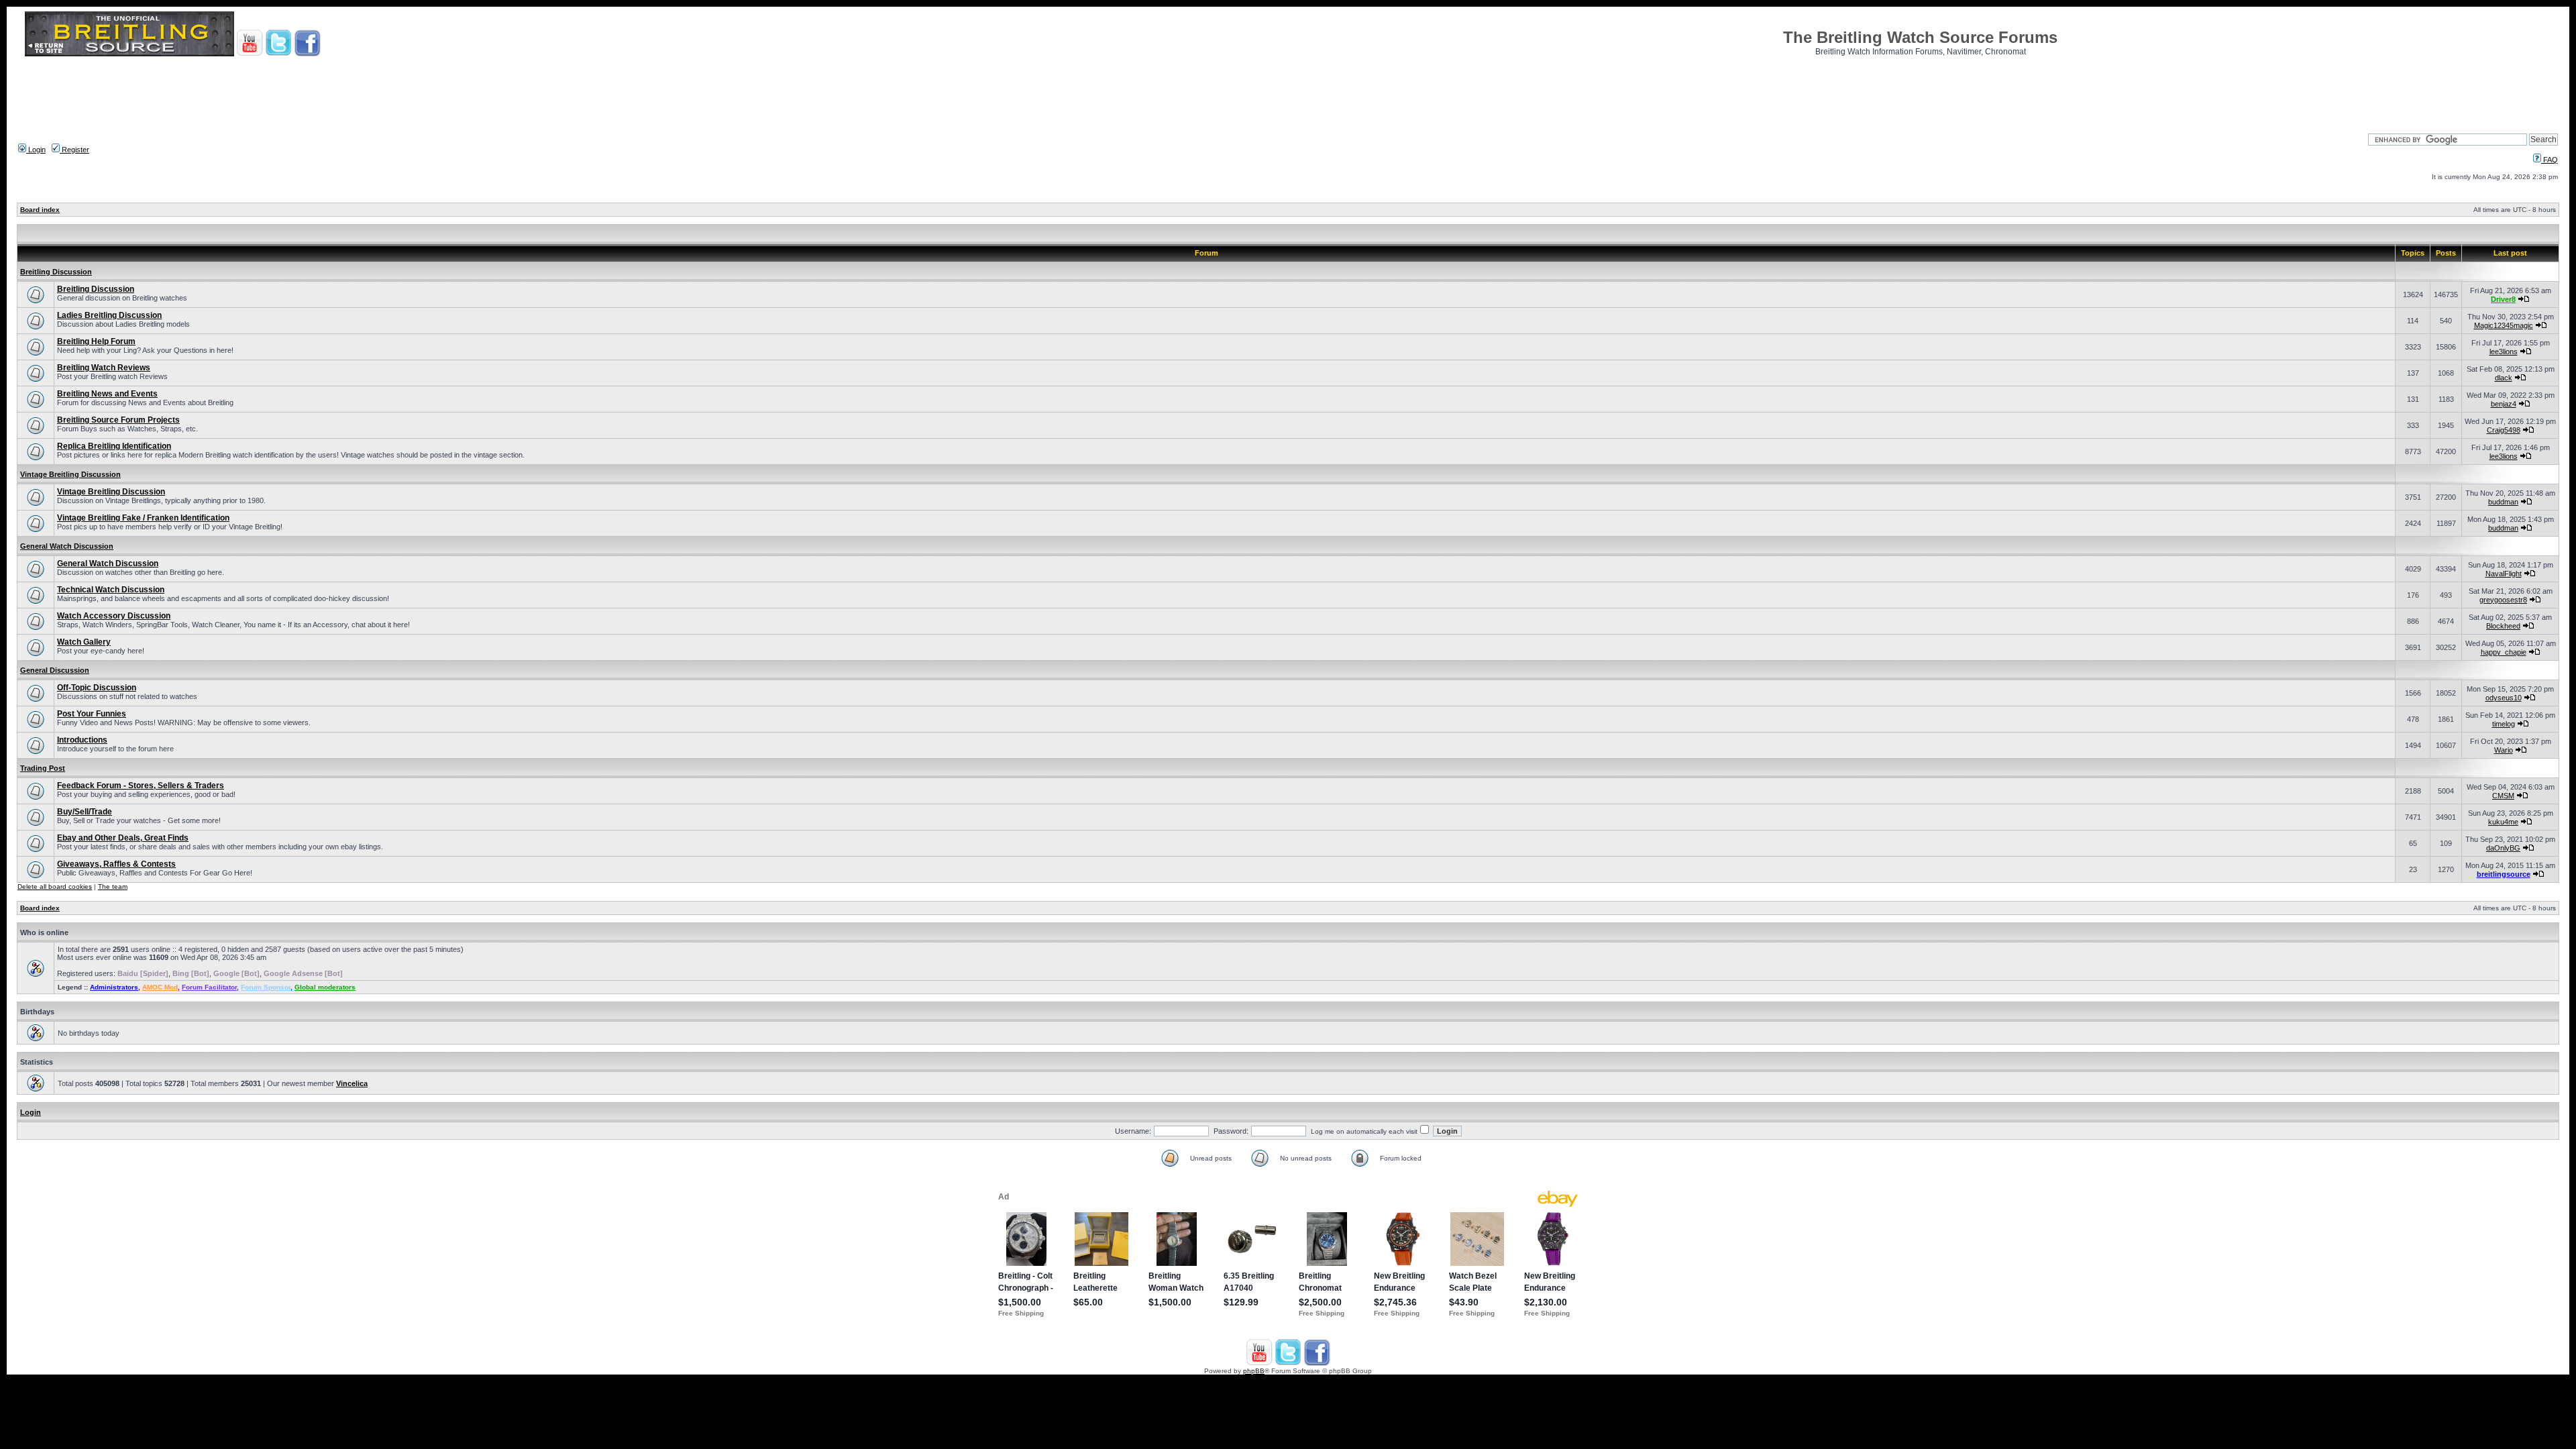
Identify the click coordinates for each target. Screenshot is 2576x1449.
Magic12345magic (2504, 325)
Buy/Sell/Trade (85, 812)
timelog (2504, 724)
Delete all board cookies (55, 887)
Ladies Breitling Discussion (109, 315)
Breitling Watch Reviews (104, 368)
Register (74, 150)
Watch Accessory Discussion (114, 616)
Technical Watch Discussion (111, 590)
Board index (40, 210)
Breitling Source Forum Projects (118, 420)
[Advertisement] (1288, 91)
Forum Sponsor (266, 987)
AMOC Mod (160, 987)
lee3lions (2504, 352)
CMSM (2503, 796)
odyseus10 (2504, 698)
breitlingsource (2504, 874)
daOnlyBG (2503, 848)
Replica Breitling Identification (114, 446)
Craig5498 (2504, 430)
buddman (2503, 502)
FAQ (2550, 160)
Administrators (114, 987)
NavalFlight (2504, 574)
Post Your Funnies (92, 714)
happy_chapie (2504, 652)
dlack (2504, 378)
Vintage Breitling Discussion (70, 474)
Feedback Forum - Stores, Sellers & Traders (141, 786)
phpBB (1254, 1371)
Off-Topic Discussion (97, 688)
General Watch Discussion (67, 546)
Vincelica (352, 1083)
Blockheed (2503, 626)
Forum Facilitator (209, 987)
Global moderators (325, 987)
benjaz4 (2504, 404)
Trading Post (43, 768)
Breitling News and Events (107, 394)
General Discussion (55, 670)
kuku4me (2503, 822)
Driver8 (2503, 299)
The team (113, 887)
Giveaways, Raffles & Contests (116, 864)
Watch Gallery (84, 642)
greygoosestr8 (2503, 600)
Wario (2504, 750)
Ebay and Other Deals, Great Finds (123, 838)
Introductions (82, 740)
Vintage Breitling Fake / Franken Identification (143, 518)
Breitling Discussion (56, 272)
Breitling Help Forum (96, 341)
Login (36, 150)
